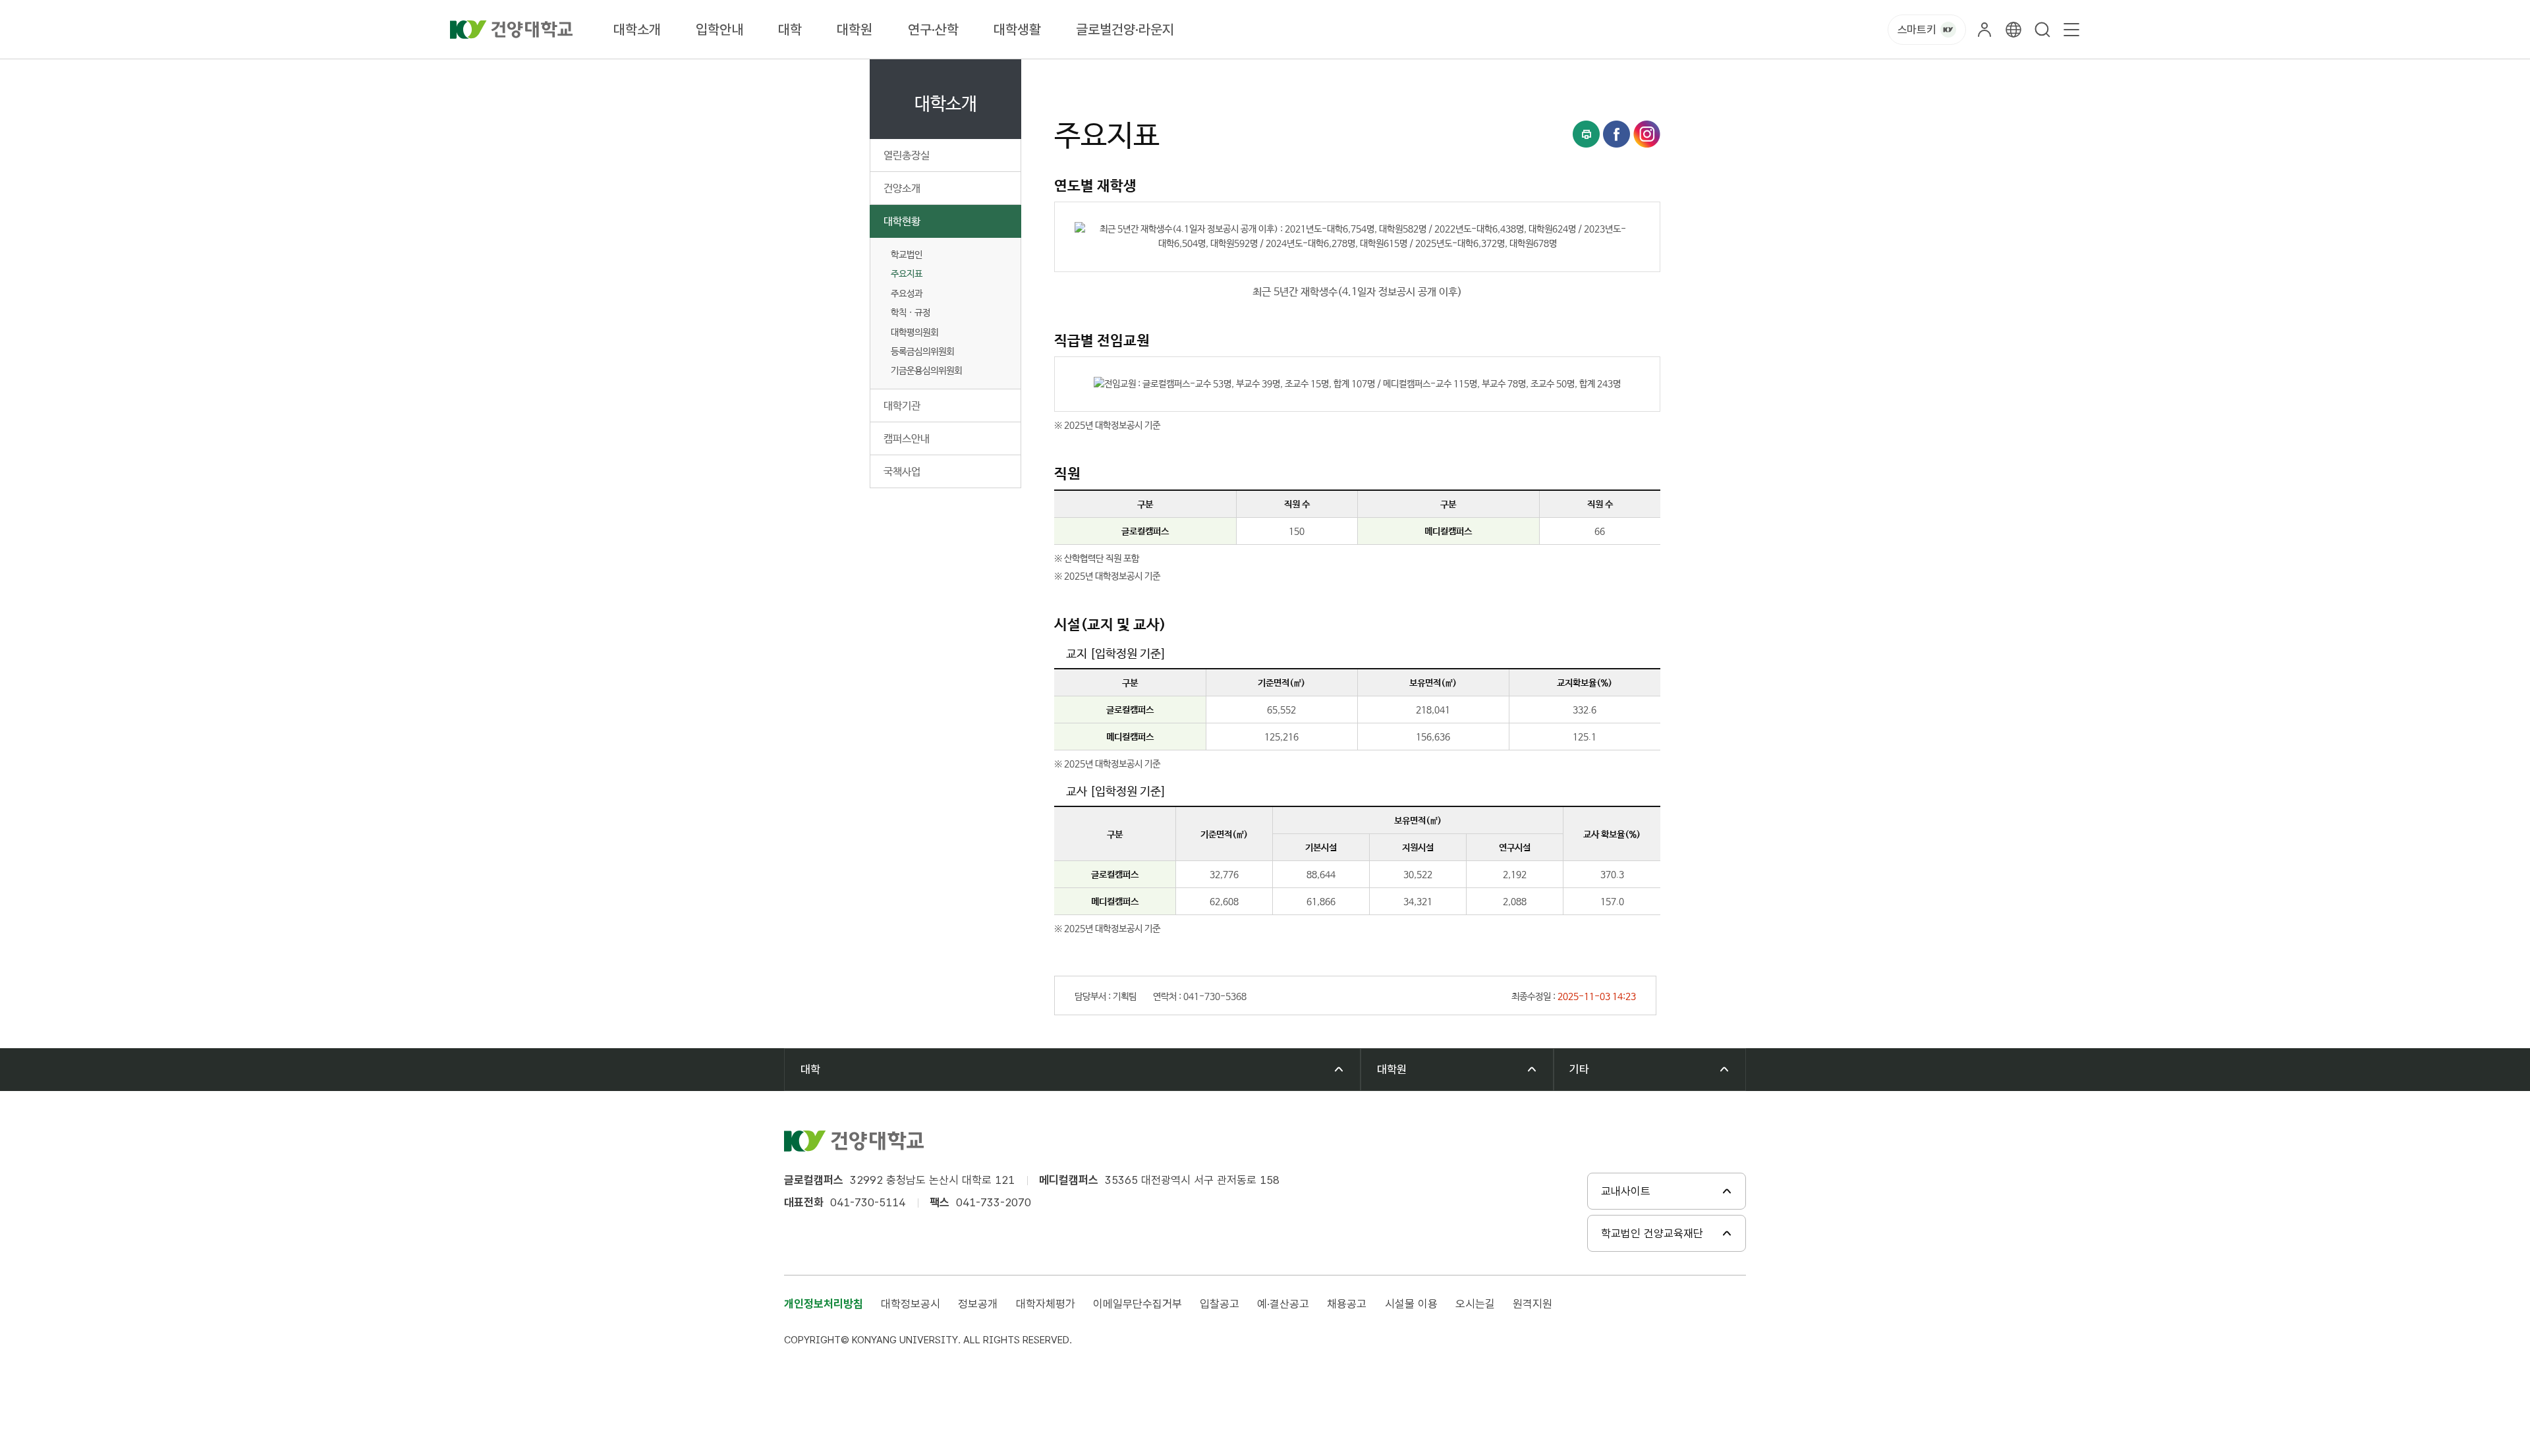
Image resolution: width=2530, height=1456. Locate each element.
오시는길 (1475, 1304)
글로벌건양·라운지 (1125, 29)
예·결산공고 (1283, 1304)
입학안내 (719, 29)
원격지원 (1532, 1304)
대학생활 (1017, 29)
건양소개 (902, 189)
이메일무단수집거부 (1138, 1304)
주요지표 (907, 274)
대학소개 (637, 29)
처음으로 (1070, 74)
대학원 (855, 29)
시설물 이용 (1411, 1304)
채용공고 (1347, 1304)
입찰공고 (1220, 1304)
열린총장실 (907, 156)
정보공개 (978, 1304)
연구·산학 (933, 29)
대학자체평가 (1046, 1304)
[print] (1586, 134)
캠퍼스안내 (907, 439)
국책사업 (902, 472)
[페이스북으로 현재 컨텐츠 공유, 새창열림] (1616, 134)
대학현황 (902, 222)
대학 (790, 29)
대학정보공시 (911, 1304)
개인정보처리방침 (824, 1304)
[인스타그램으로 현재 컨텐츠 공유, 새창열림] (1647, 134)
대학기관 (902, 406)
